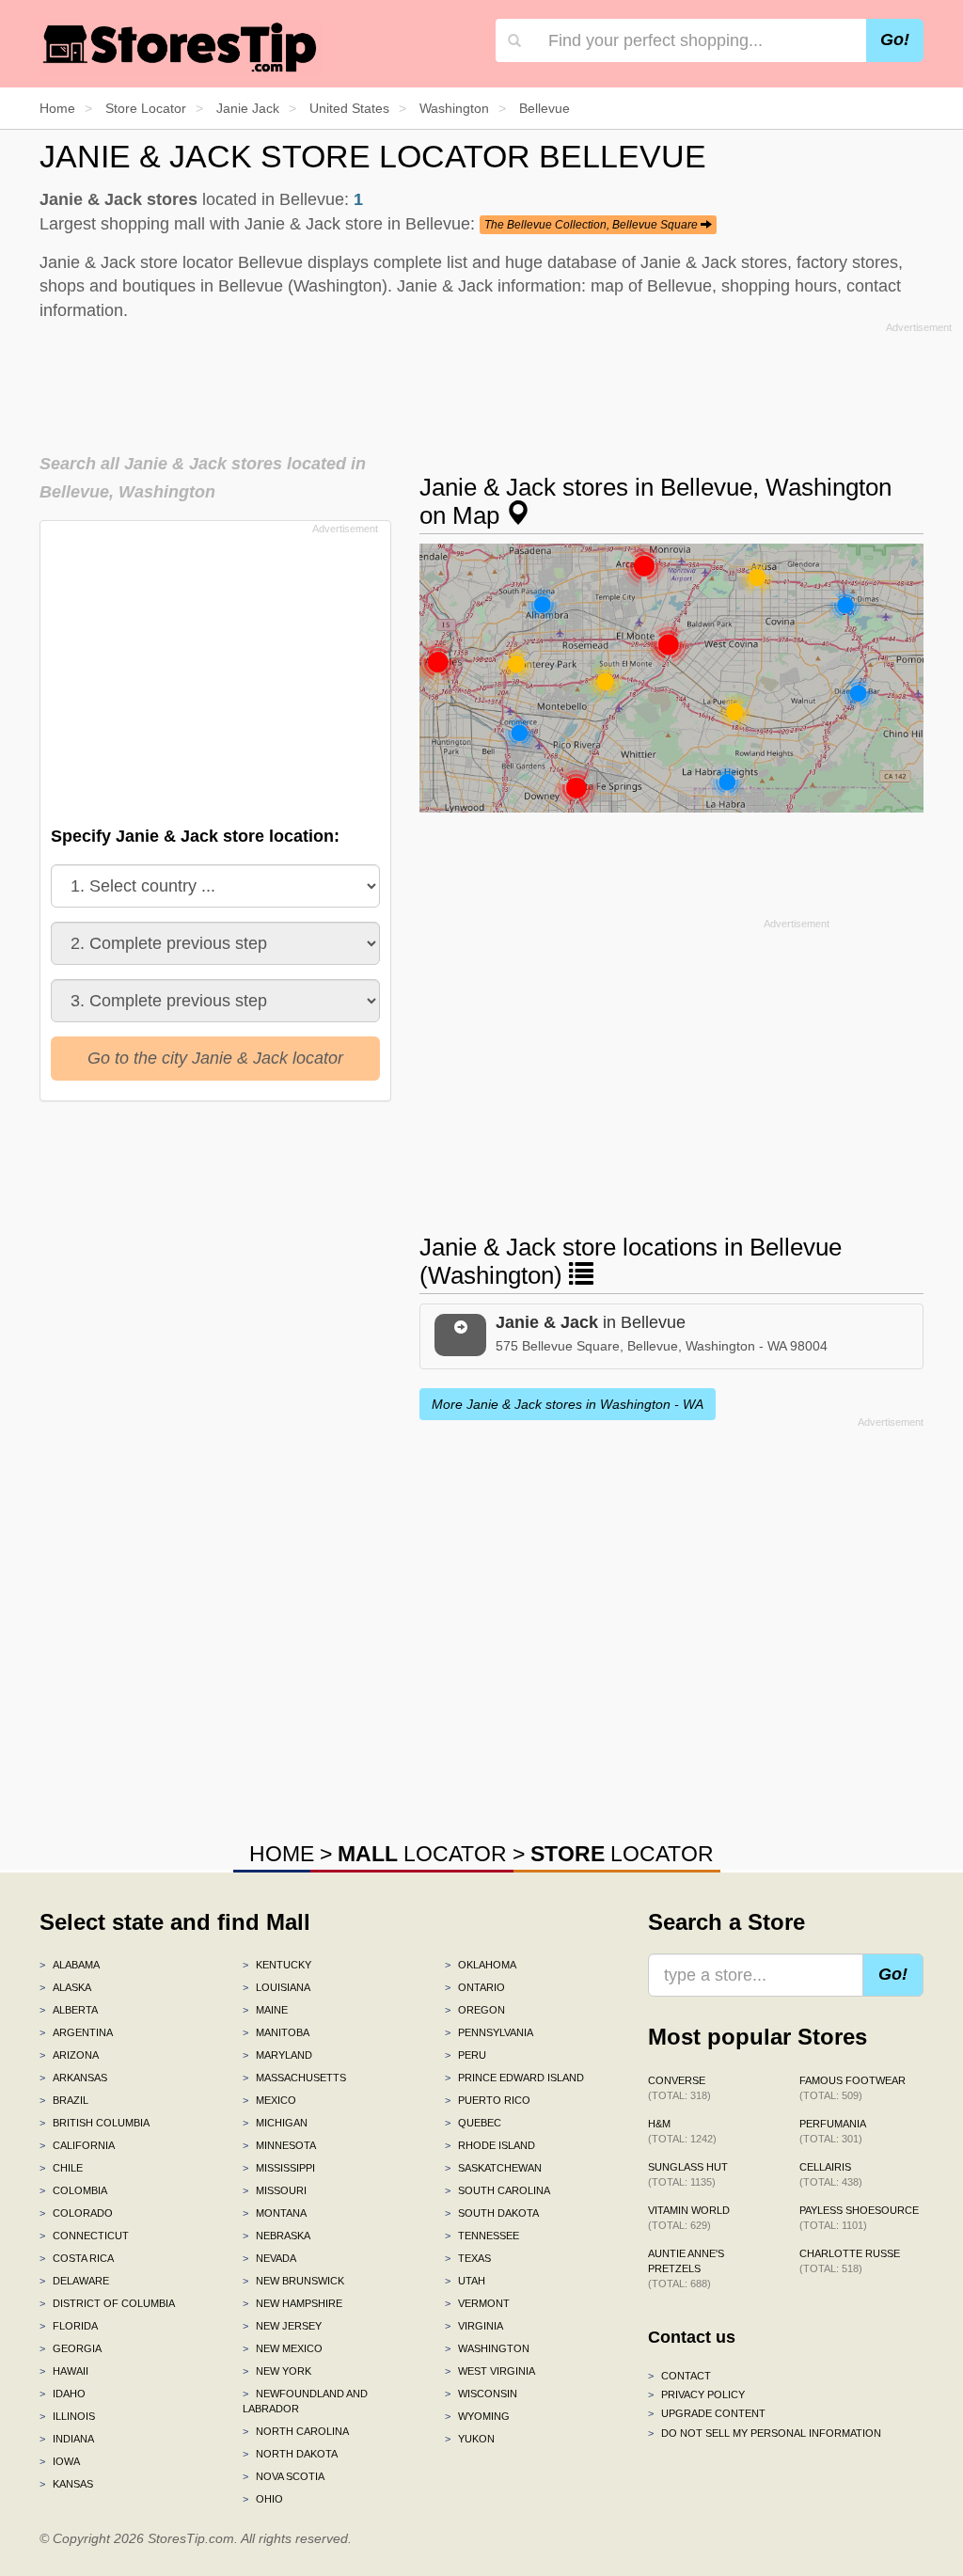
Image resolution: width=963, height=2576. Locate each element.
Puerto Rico (488, 2100)
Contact (679, 2376)
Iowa (60, 2461)
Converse (679, 2088)
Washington (487, 2348)
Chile (61, 2168)
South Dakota (492, 2213)
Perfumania (833, 2131)
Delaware (74, 2281)
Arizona (69, 2055)
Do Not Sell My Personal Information (765, 2433)
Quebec (473, 2123)
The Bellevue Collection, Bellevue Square (592, 225)
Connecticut (84, 2236)
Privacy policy (696, 2394)
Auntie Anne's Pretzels (686, 2268)
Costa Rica (77, 2258)
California (77, 2145)
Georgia (71, 2348)
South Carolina (497, 2190)
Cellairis (831, 2174)
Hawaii (64, 2371)
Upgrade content (707, 2413)
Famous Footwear (852, 2088)
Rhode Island (490, 2145)
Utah (465, 2281)
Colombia (73, 2190)
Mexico (269, 2100)
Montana (275, 2213)
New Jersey (282, 2326)
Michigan (275, 2123)
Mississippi (279, 2168)
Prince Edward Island (514, 2078)
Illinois (67, 2416)
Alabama (70, 1965)
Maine (265, 2010)
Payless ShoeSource (859, 2218)
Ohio (263, 2499)
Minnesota (279, 2145)
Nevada (269, 2258)
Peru (466, 2055)
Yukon (470, 2439)
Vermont (477, 2303)
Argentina (76, 2032)
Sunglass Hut (688, 2174)
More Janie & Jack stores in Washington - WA (568, 1404)
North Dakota (290, 2454)
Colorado (76, 2213)
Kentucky (277, 1965)
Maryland (277, 2055)
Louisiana (276, 1987)
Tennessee (482, 2236)
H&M (682, 2131)
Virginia (474, 2326)
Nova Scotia (284, 2476)
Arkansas (73, 2078)
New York (277, 2371)
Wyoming (477, 2416)
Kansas (66, 2484)
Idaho (63, 2394)
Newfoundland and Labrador (305, 2401)
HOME (282, 1854)
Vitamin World (689, 2218)
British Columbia (95, 2123)
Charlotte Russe (850, 2261)
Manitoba (276, 2032)
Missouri (275, 2190)
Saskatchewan (493, 2168)
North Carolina (296, 2431)
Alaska (65, 1987)
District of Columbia (107, 2303)
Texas (468, 2258)
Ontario (475, 1987)
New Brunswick (293, 2281)
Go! (895, 40)
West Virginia (490, 2371)
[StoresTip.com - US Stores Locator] (181, 47)
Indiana (67, 2439)
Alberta (69, 2010)
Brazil (64, 2100)
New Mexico (283, 2348)
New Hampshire (292, 2303)
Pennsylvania (489, 2032)
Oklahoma (481, 1965)
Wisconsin (481, 2394)
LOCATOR (422, 1854)
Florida (69, 2326)
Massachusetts (294, 2078)
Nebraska (276, 2236)
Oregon (475, 2010)
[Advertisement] (496, 382)
